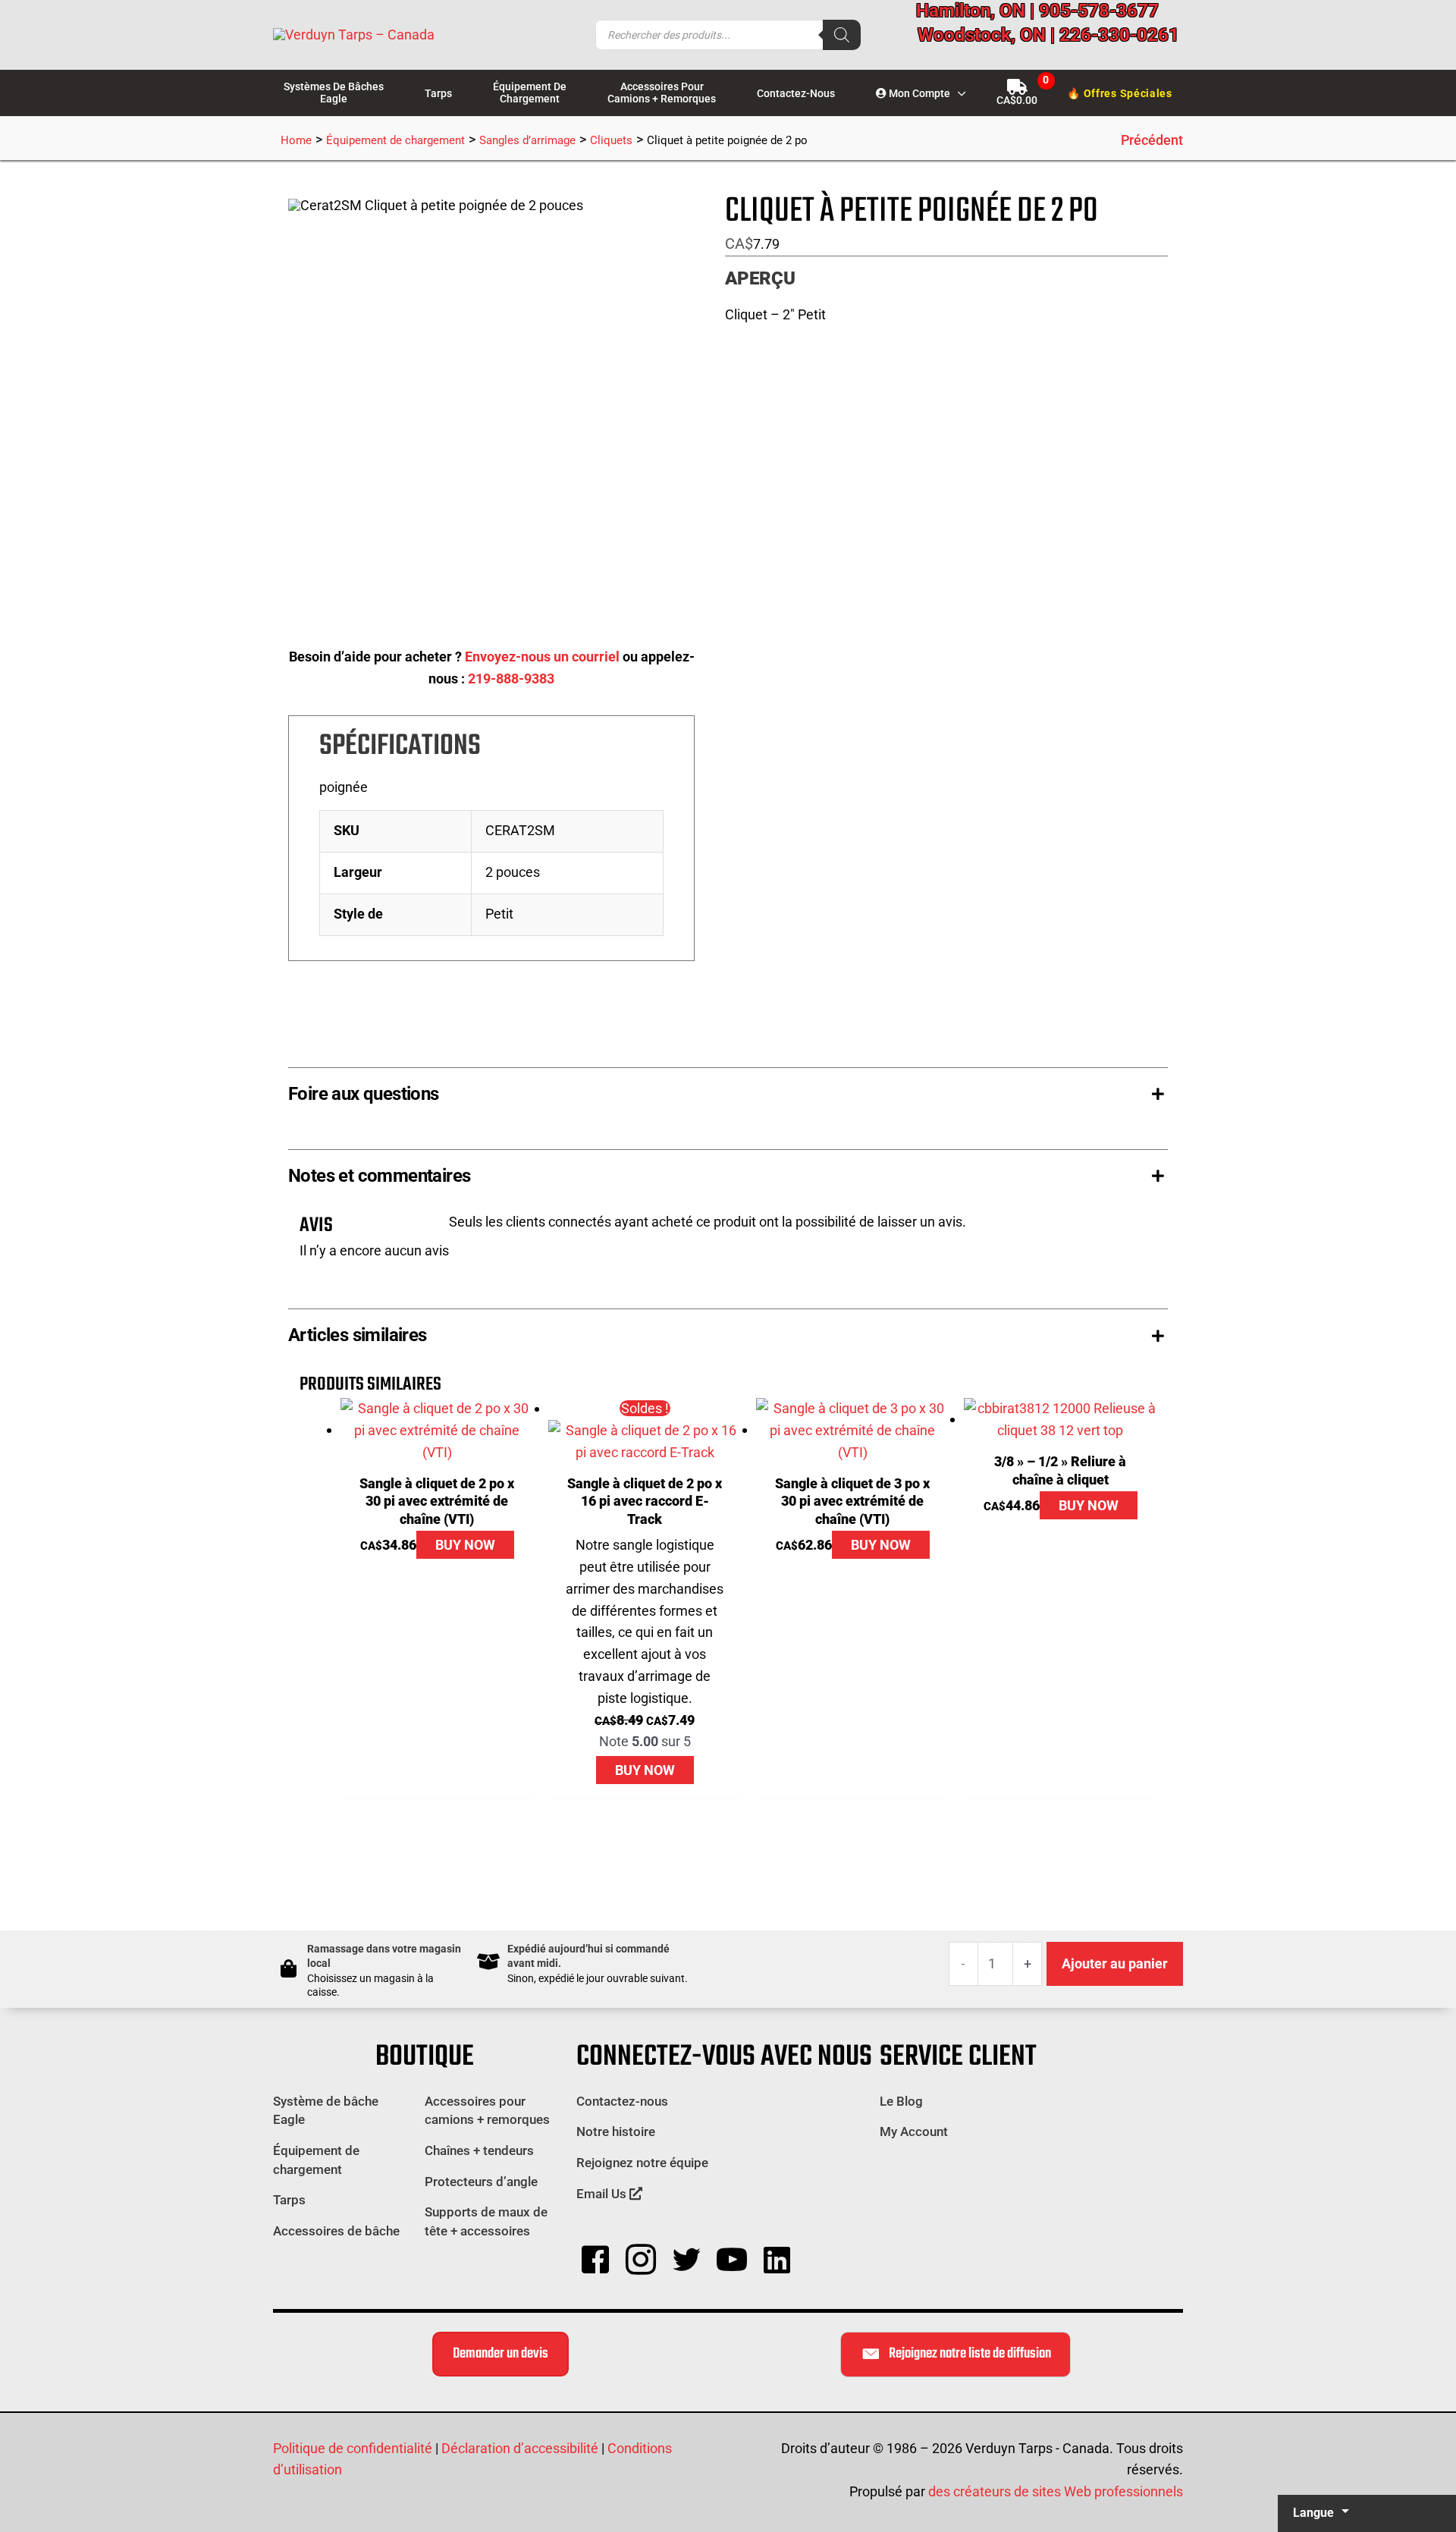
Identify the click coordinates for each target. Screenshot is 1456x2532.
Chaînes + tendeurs (479, 2150)
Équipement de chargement (395, 140)
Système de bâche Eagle (326, 2111)
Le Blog (901, 2101)
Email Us (603, 2194)
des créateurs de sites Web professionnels (1056, 2491)
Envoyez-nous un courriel (542, 657)
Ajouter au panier (1115, 1963)
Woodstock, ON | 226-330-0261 (1048, 35)
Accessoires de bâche (336, 2231)
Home (296, 140)
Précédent (1152, 140)
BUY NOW (465, 1545)
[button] (958, 93)
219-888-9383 (511, 679)
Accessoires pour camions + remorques (487, 2111)
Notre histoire (616, 2131)
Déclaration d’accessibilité (520, 2448)
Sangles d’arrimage (527, 140)
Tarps (289, 2200)
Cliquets (611, 140)
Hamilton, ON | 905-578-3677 (1037, 11)
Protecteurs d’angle (481, 2182)
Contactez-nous (622, 2101)
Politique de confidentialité (353, 2448)
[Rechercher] (842, 35)
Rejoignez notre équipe (642, 2163)
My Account (914, 2131)
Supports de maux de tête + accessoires (486, 2221)
